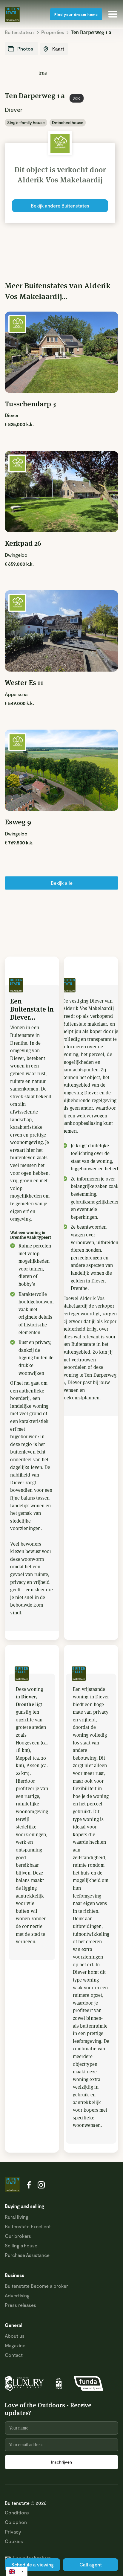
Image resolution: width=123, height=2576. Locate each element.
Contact (14, 2355)
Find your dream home (76, 14)
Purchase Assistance (27, 2255)
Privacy (13, 2532)
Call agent (91, 2564)
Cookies (14, 2541)
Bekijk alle (62, 883)
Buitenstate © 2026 (26, 2503)
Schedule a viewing (33, 2564)
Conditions (17, 2512)
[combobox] (17, 2572)
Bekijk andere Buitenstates (60, 206)
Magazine (15, 2345)
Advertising (17, 2295)
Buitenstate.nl (20, 32)
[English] (17, 2572)
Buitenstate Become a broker (36, 2286)
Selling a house (21, 2245)
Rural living (17, 2217)
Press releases (20, 2305)
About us (15, 2336)
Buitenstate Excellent (28, 2226)
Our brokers (18, 2236)
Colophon (16, 2522)
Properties (53, 32)
